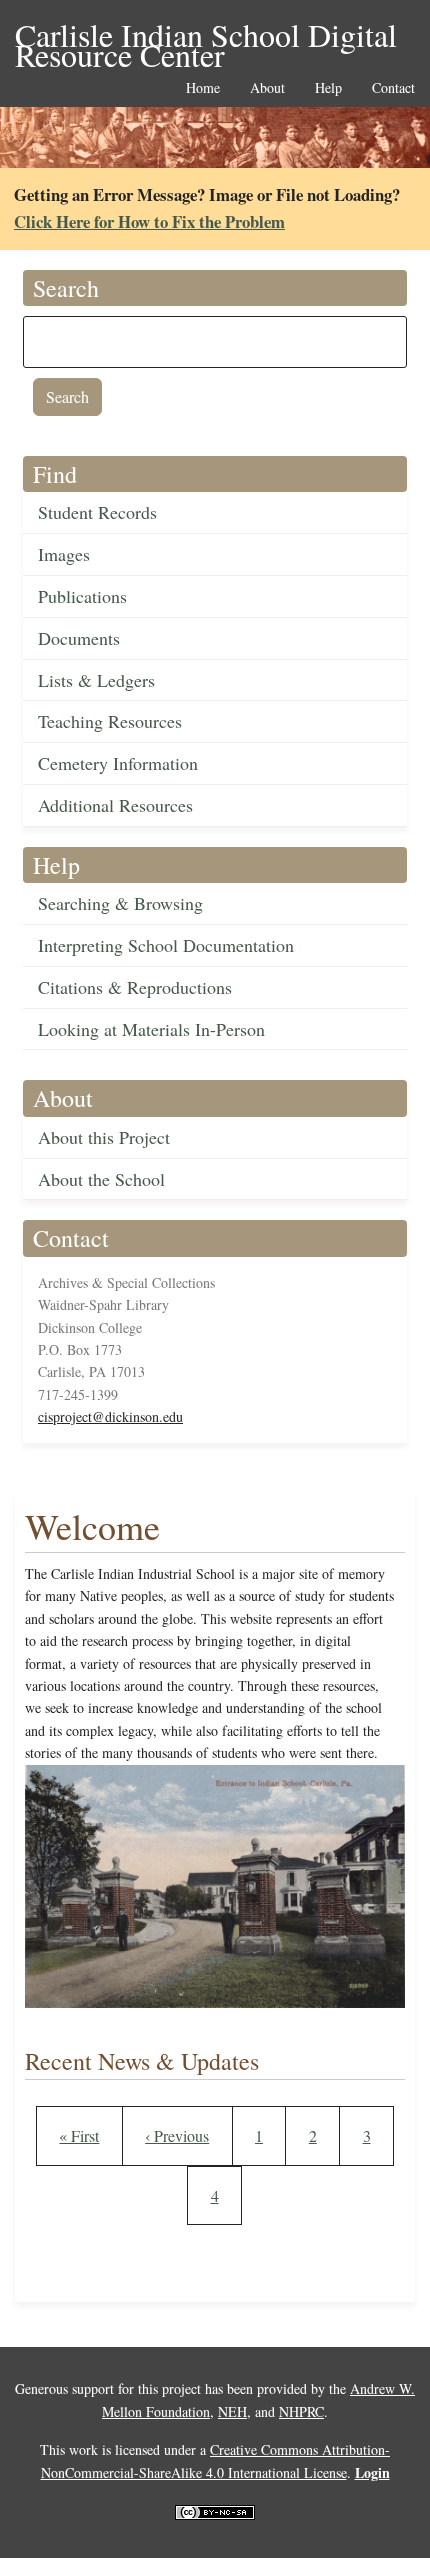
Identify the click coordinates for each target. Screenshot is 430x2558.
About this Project (104, 1137)
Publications (82, 596)
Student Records (97, 512)
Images (64, 554)
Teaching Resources (110, 721)
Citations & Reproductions (135, 987)
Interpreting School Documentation (166, 945)
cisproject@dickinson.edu (110, 1416)
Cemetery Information (118, 763)
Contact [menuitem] (393, 88)
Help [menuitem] (328, 88)
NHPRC (301, 2411)
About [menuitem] (267, 88)
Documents (79, 638)
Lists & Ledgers (96, 680)
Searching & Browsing (120, 903)
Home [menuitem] (203, 88)
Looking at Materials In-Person (151, 1029)
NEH (232, 2411)
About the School (101, 1179)
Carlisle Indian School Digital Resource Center (206, 36)
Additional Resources (115, 805)
